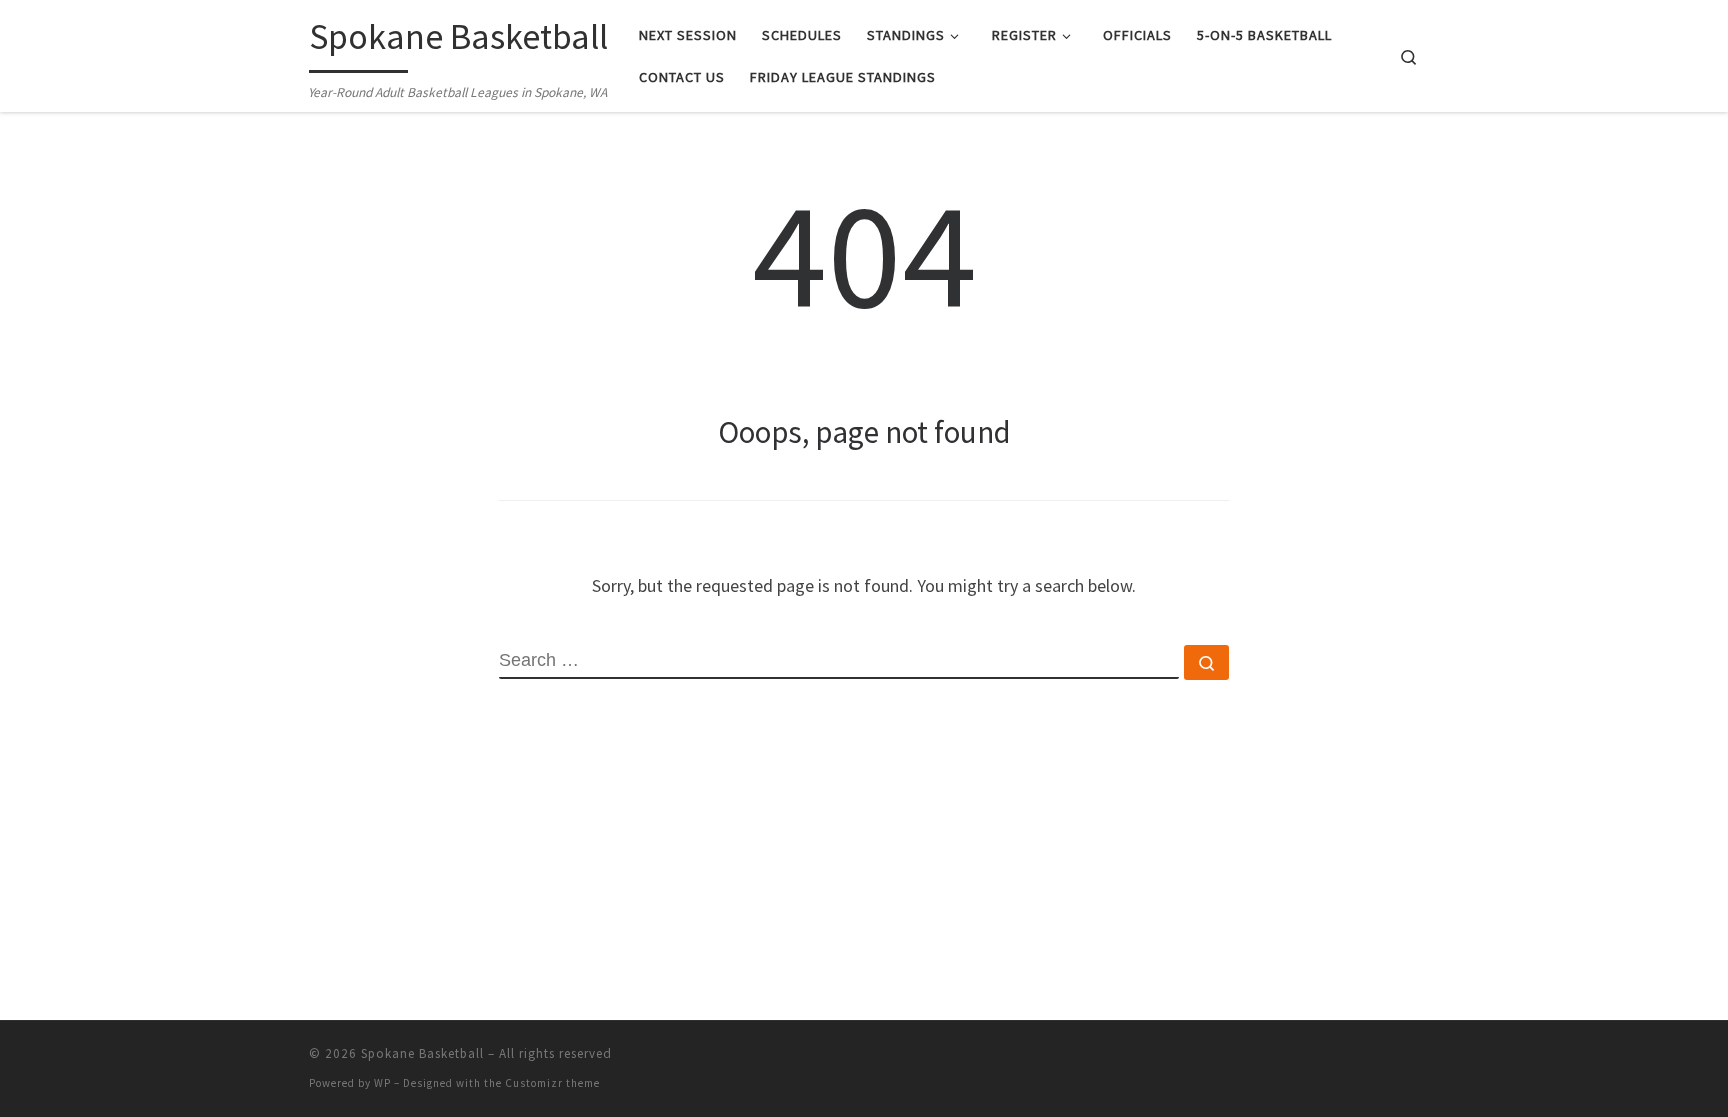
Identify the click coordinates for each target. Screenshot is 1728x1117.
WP (382, 1083)
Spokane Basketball (422, 1053)
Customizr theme (552, 1083)
